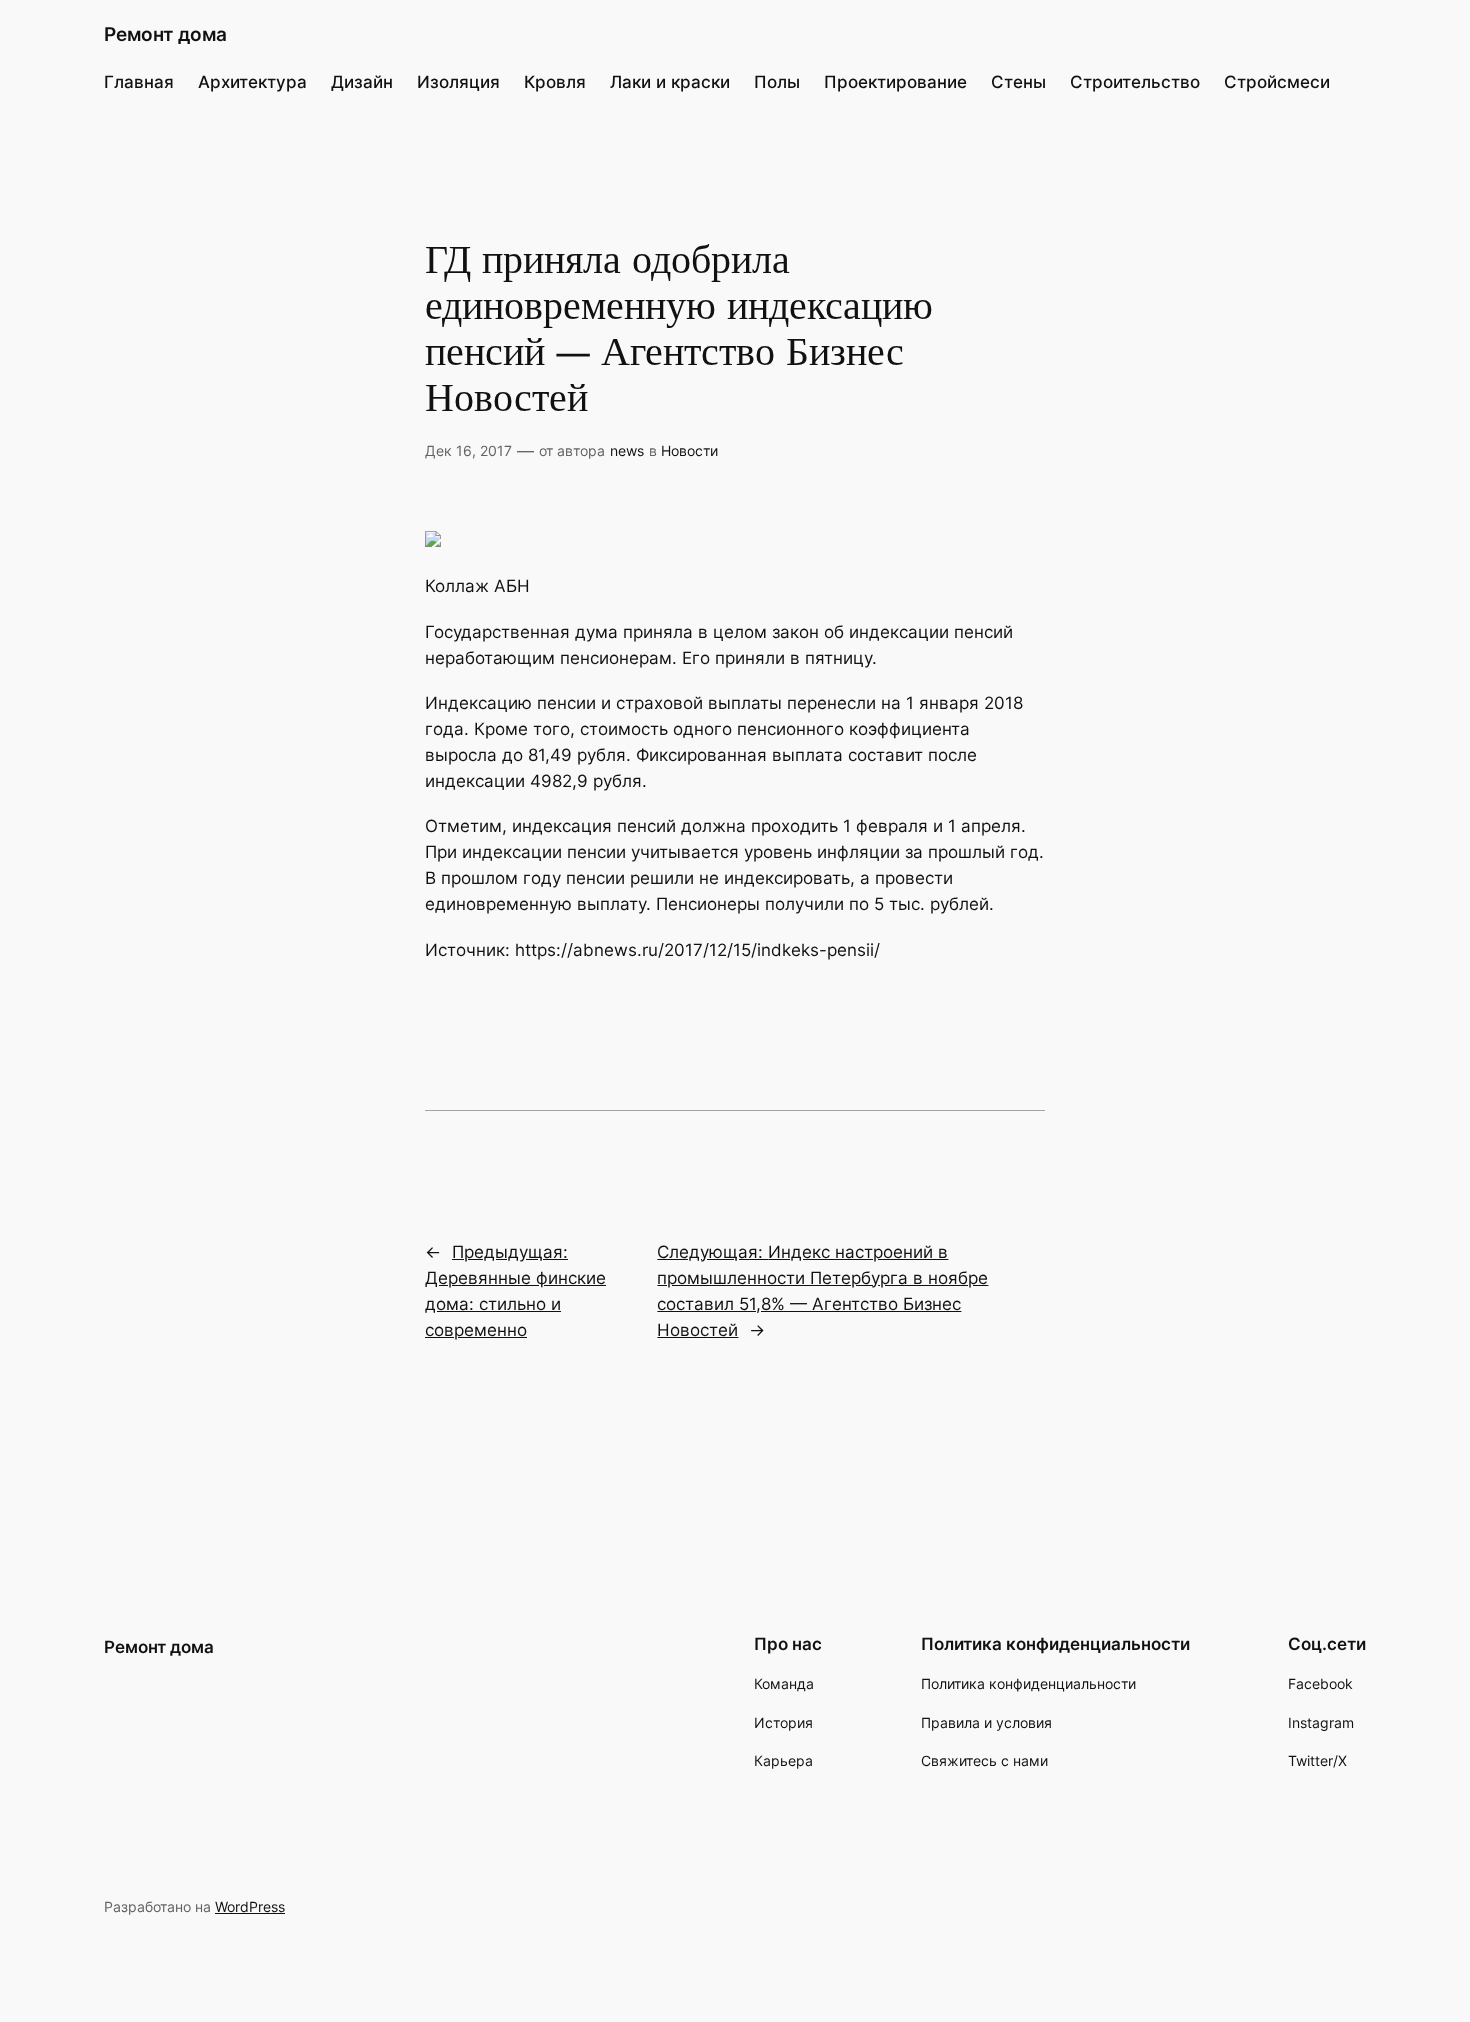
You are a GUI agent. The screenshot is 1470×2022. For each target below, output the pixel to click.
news (627, 450)
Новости (689, 450)
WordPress (250, 1906)
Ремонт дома (165, 34)
